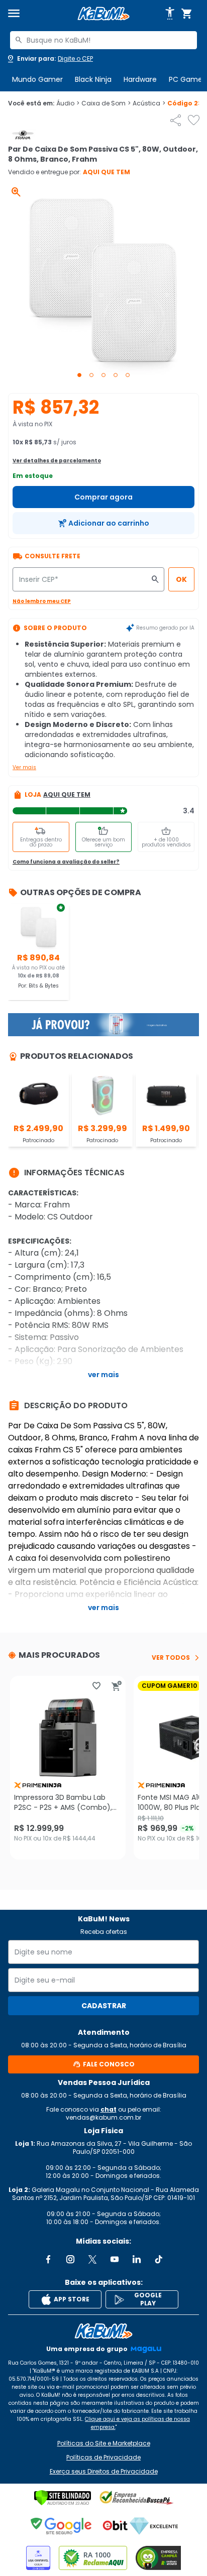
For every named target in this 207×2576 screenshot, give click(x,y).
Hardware (140, 79)
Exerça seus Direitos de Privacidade (104, 2472)
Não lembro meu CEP (42, 601)
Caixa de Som (106, 103)
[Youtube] (115, 2259)
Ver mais (24, 767)
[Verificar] (63, 2498)
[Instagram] (70, 2259)
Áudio (68, 103)
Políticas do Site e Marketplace (104, 2443)
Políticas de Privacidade (103, 2458)
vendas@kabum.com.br (103, 2117)
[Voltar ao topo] (103, 2331)
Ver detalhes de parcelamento (57, 461)
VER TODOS (171, 1658)
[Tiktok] (159, 2259)
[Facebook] (48, 2259)
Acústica (149, 103)
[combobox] (103, 40)
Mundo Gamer (37, 79)
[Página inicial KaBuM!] (103, 14)
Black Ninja (93, 79)
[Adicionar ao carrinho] (117, 1686)
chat (109, 2109)
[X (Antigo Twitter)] (92, 2259)
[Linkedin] (137, 2259)
